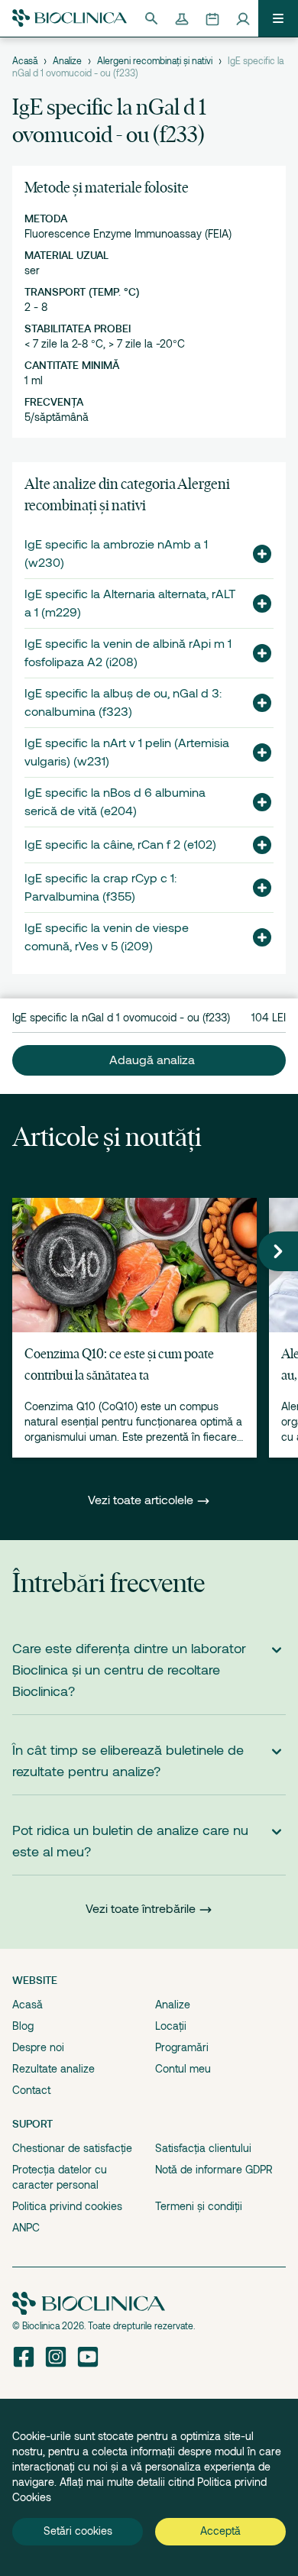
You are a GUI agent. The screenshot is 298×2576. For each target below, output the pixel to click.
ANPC (26, 2228)
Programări (182, 2047)
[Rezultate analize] (182, 18)
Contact (31, 2090)
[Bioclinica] (70, 18)
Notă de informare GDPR (214, 2170)
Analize (67, 61)
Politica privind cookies (67, 2206)
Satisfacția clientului (203, 2148)
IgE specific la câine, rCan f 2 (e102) (120, 845)
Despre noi (38, 2047)
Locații (171, 2026)
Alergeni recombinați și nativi (155, 61)
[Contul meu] (243, 18)
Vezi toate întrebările (141, 1909)
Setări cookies (78, 2531)
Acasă (25, 61)
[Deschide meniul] (278, 18)
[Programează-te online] (212, 18)
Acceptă (220, 2531)
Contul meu (183, 2069)
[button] (256, 554)
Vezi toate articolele (142, 1500)
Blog (23, 2026)
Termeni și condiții (199, 2206)
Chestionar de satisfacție (72, 2148)
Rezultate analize (53, 2069)
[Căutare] (151, 18)
